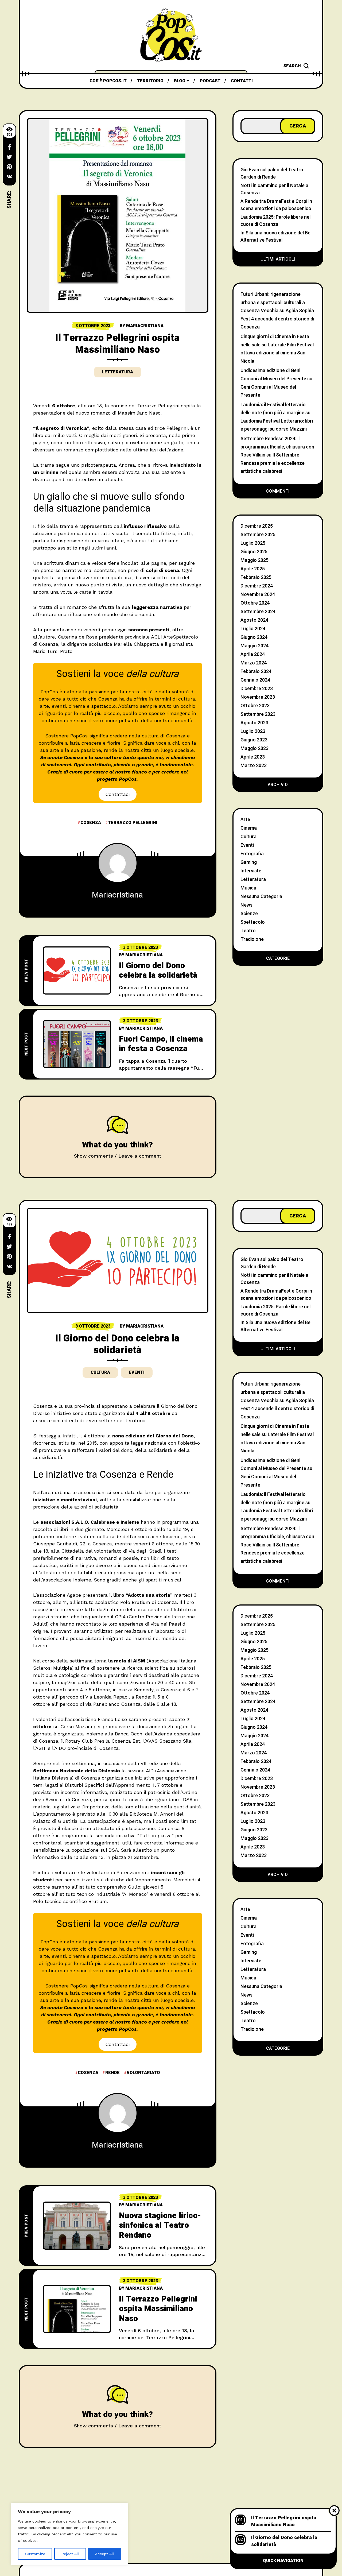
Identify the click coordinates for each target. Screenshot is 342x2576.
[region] (69, 2534)
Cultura (248, 837)
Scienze (249, 914)
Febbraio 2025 (256, 577)
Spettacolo (253, 922)
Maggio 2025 (254, 560)
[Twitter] (9, 157)
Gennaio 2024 (255, 680)
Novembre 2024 (258, 595)
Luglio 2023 (253, 731)
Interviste (251, 871)
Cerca (298, 126)
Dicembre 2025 (257, 526)
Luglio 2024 (253, 629)
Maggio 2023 (254, 749)
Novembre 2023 (258, 697)
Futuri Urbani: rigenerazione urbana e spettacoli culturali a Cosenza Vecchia (273, 303)
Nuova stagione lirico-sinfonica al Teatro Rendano (160, 2225)
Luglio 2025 (253, 543)
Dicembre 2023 (257, 689)
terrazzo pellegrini (133, 823)
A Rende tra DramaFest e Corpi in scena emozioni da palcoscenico (276, 205)
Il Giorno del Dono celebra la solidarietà (158, 971)
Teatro (248, 931)
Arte (245, 820)
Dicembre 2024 (257, 586)
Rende (112, 2073)
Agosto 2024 (254, 620)
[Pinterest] (9, 167)
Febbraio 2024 (256, 672)
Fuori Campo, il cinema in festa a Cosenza (161, 1044)
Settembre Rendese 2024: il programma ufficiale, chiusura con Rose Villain (277, 447)
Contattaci (117, 794)
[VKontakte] (9, 177)
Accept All (104, 2554)
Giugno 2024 (254, 637)
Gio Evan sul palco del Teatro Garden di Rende (272, 173)
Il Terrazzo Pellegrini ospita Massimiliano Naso (158, 2309)
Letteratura (118, 372)
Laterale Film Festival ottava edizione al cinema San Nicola (277, 353)
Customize (35, 2554)
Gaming (249, 862)
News (246, 905)
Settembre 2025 (258, 535)
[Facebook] (9, 147)
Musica (248, 888)
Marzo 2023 (254, 766)
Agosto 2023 (254, 723)
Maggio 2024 (254, 646)
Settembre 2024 (258, 612)
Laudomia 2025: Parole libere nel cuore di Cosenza (275, 221)
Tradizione (252, 939)
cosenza (91, 823)
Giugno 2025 (254, 552)
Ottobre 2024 (255, 603)
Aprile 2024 (253, 654)
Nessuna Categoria (261, 897)
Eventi (247, 845)
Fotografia (252, 854)
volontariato (143, 2073)
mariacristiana (145, 326)
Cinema (249, 828)
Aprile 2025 (253, 569)
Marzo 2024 (254, 663)
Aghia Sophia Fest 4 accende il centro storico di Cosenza (277, 319)
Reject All (70, 2554)
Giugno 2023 (254, 740)
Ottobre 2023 (255, 706)
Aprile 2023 (253, 757)
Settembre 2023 (258, 714)
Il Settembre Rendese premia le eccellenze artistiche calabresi (273, 463)
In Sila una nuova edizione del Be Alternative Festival (275, 237)
